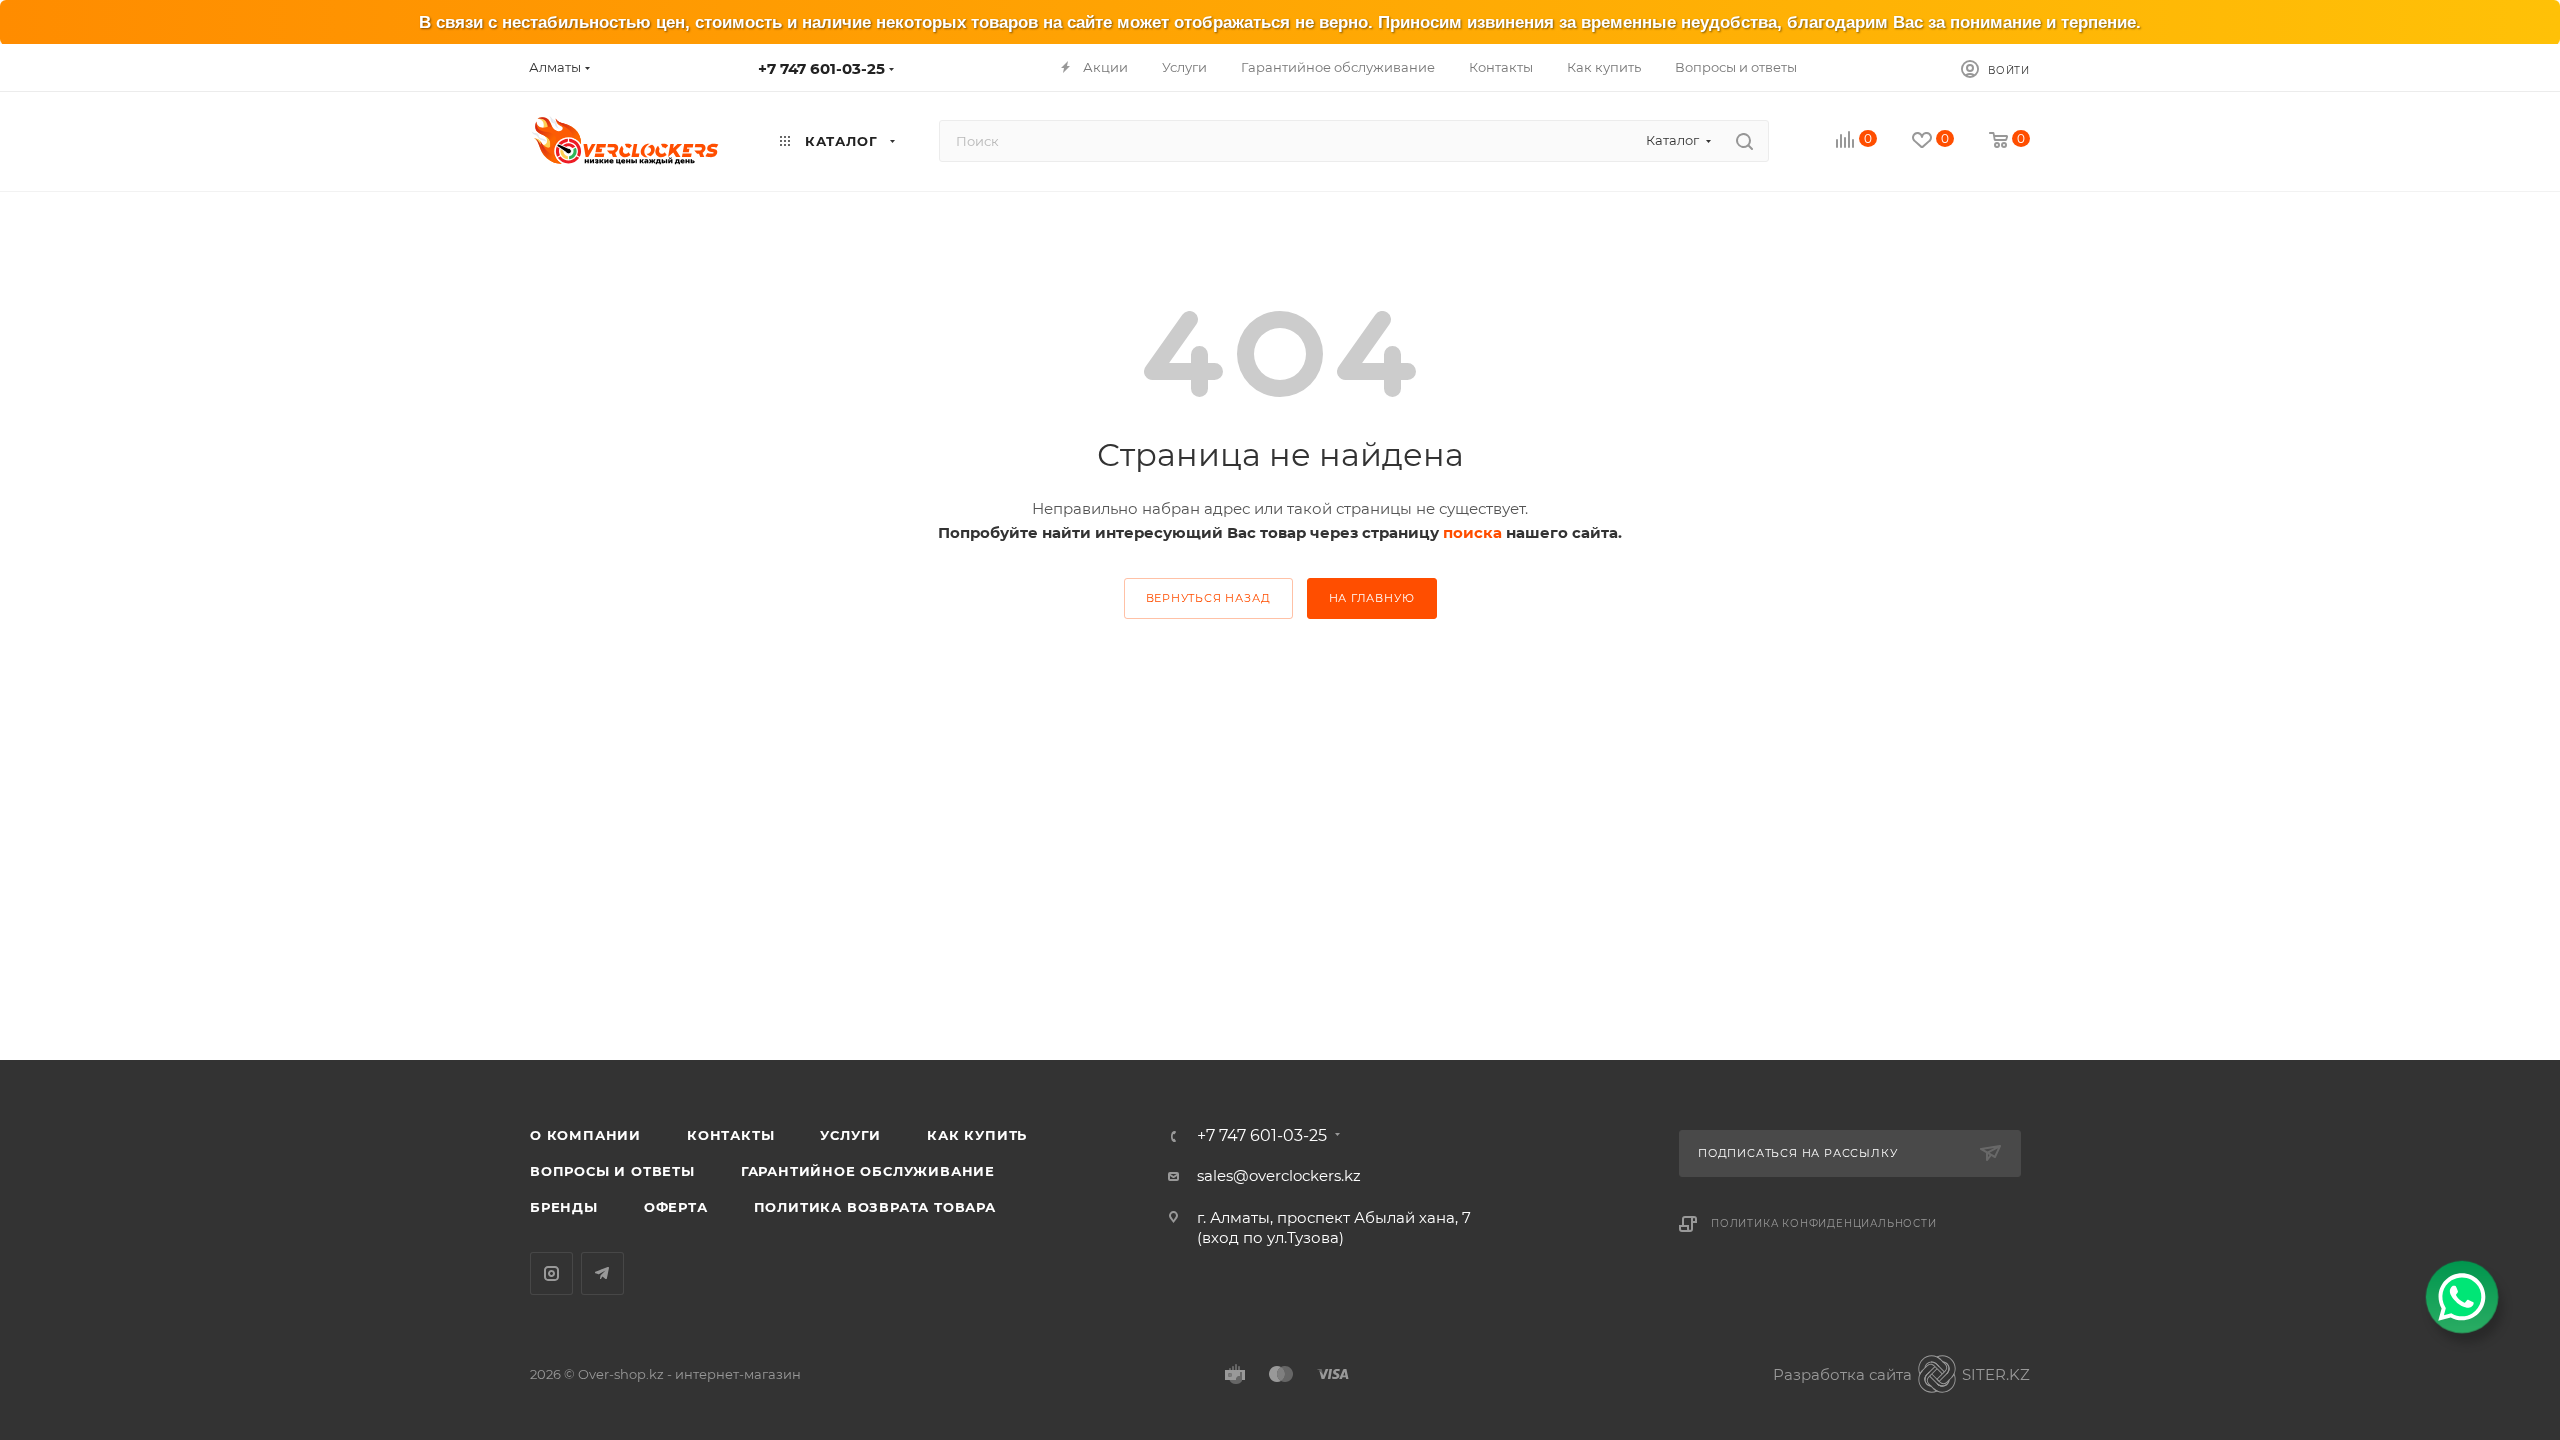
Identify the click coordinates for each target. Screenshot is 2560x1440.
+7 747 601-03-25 (821, 68)
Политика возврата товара (875, 1207)
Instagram (551, 1273)
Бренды (564, 1207)
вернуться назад (1208, 598)
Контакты (730, 1135)
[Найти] (1744, 141)
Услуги (850, 1135)
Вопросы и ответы (612, 1171)
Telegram (602, 1273)
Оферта (676, 1207)
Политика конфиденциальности (1824, 1223)
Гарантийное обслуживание (868, 1171)
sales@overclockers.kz (1279, 1175)
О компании (585, 1135)
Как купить (977, 1135)
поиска (1472, 532)
